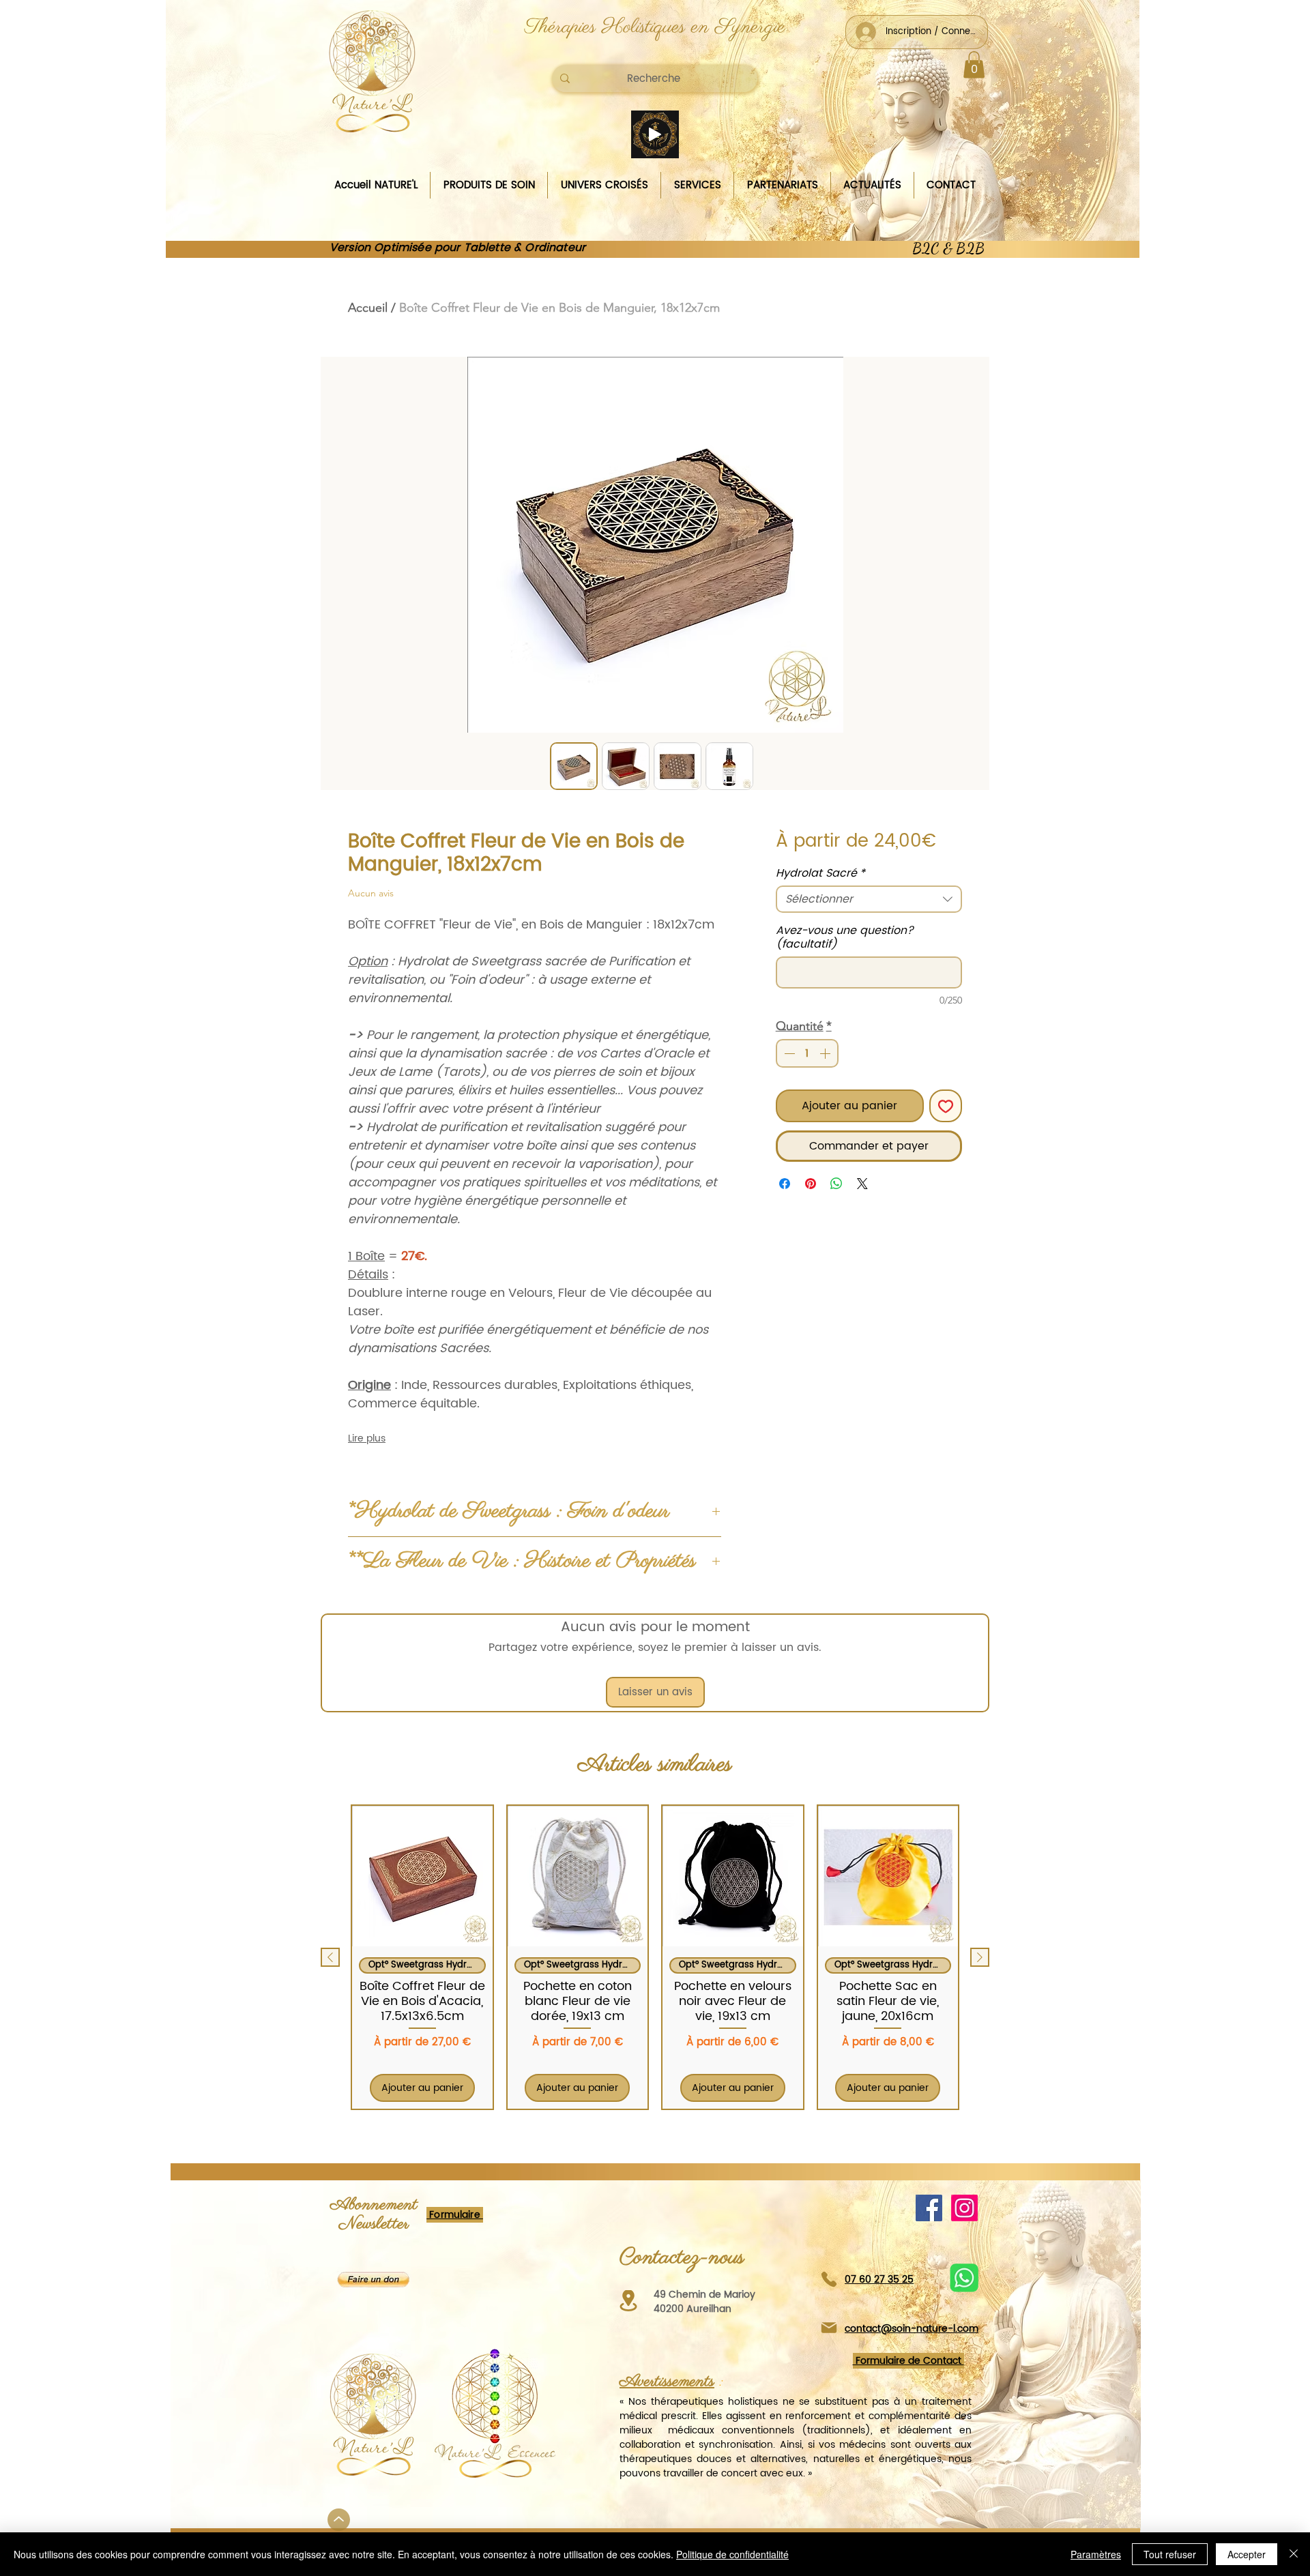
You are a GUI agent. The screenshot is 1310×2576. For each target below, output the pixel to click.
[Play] (655, 134)
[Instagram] (964, 2208)
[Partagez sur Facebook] (785, 1184)
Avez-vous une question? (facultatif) (845, 937)
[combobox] (869, 899)
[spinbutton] (807, 1053)
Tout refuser (1170, 2554)
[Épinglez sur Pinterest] (811, 1184)
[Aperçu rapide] (422, 1876)
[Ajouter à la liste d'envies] (946, 1106)
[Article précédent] (330, 1957)
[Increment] (826, 1053)
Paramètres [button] (1096, 2554)
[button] (974, 64)
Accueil (368, 308)
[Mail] (829, 2328)
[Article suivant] (980, 1957)
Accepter (1247, 2554)
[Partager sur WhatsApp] (836, 1184)
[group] (655, 1957)
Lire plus (367, 1439)
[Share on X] (862, 1184)
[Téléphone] (829, 2280)
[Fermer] (1294, 2554)
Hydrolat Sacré (820, 873)
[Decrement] (788, 1053)
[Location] (628, 2301)
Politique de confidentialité (732, 2554)
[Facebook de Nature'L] (929, 2208)
